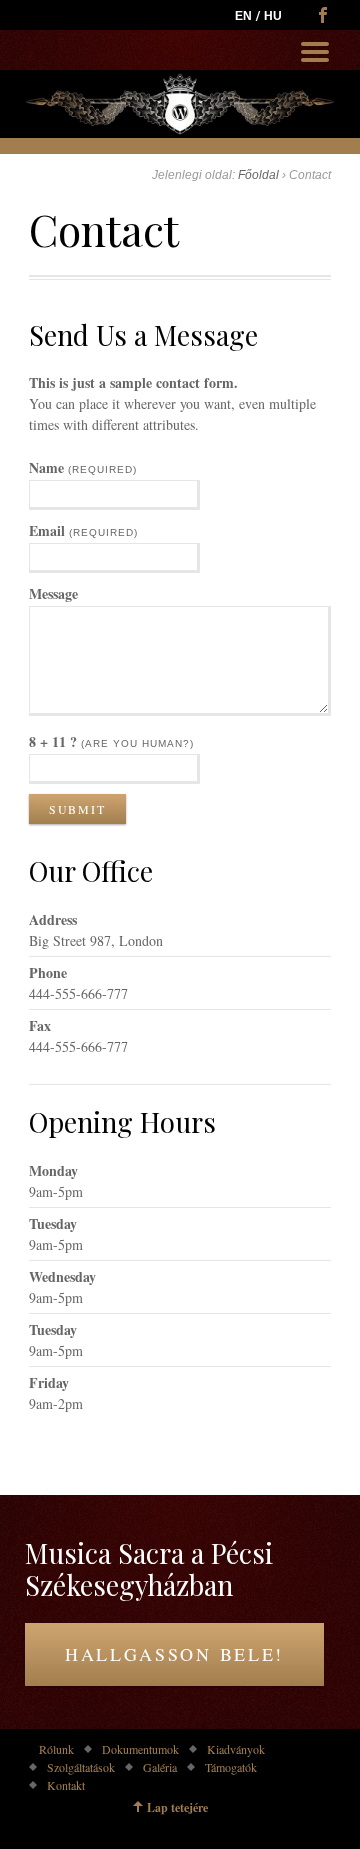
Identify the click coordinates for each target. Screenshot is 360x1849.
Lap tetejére (177, 1807)
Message (53, 593)
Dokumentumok (140, 1749)
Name (83, 467)
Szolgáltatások (81, 1767)
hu (273, 16)
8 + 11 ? (111, 741)
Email (83, 530)
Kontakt (66, 1785)
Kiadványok (236, 1749)
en (243, 16)
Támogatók (231, 1767)
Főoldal (258, 175)
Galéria (160, 1767)
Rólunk (56, 1749)
